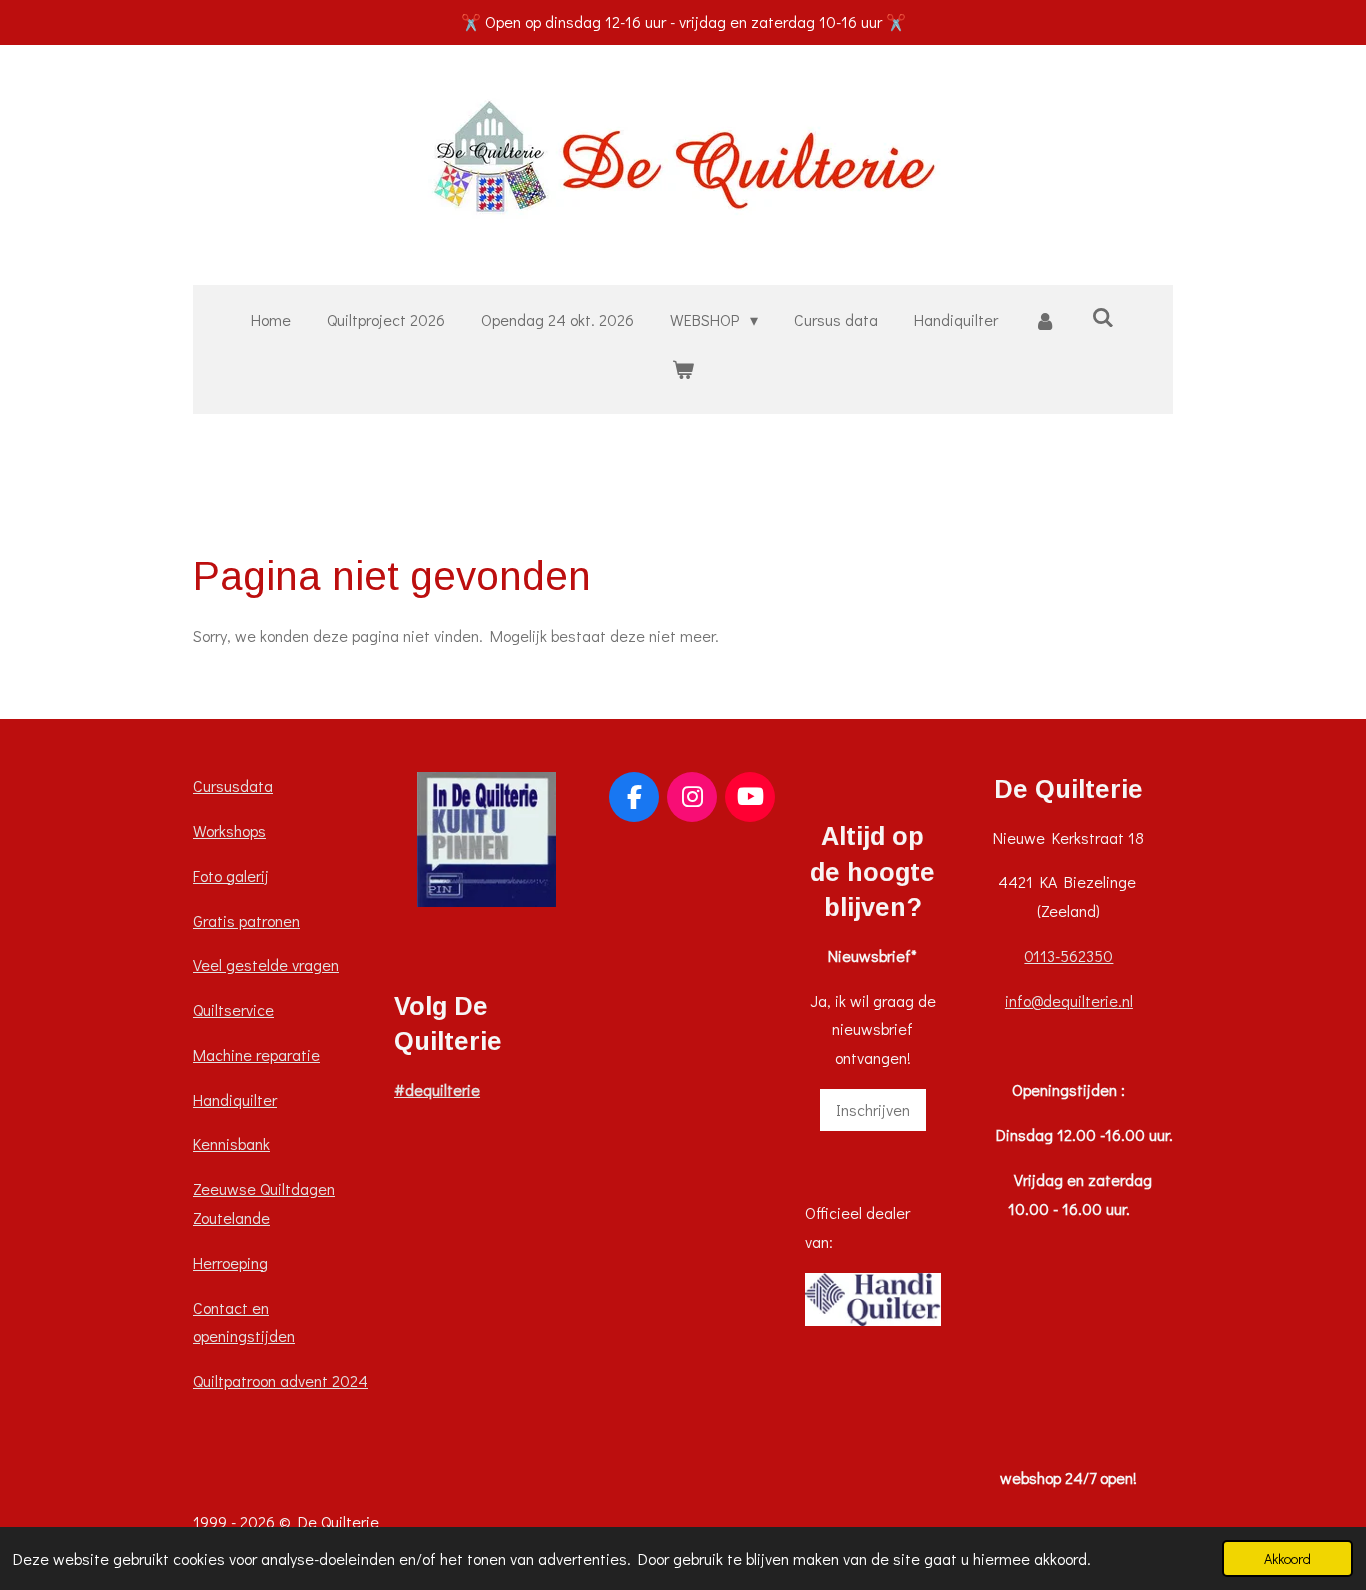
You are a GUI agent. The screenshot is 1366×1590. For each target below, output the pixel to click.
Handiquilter (235, 1099)
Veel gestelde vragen (266, 964)
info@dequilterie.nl (1069, 1000)
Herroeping (230, 1262)
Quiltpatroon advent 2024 (280, 1380)
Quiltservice (233, 1009)
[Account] (1045, 320)
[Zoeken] (1103, 316)
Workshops (229, 830)
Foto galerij (231, 875)
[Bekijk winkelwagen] (683, 369)
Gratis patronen (246, 920)
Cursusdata (233, 785)
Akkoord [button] (1287, 1558)
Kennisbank (231, 1143)
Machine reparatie (256, 1054)
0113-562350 (1068, 955)
